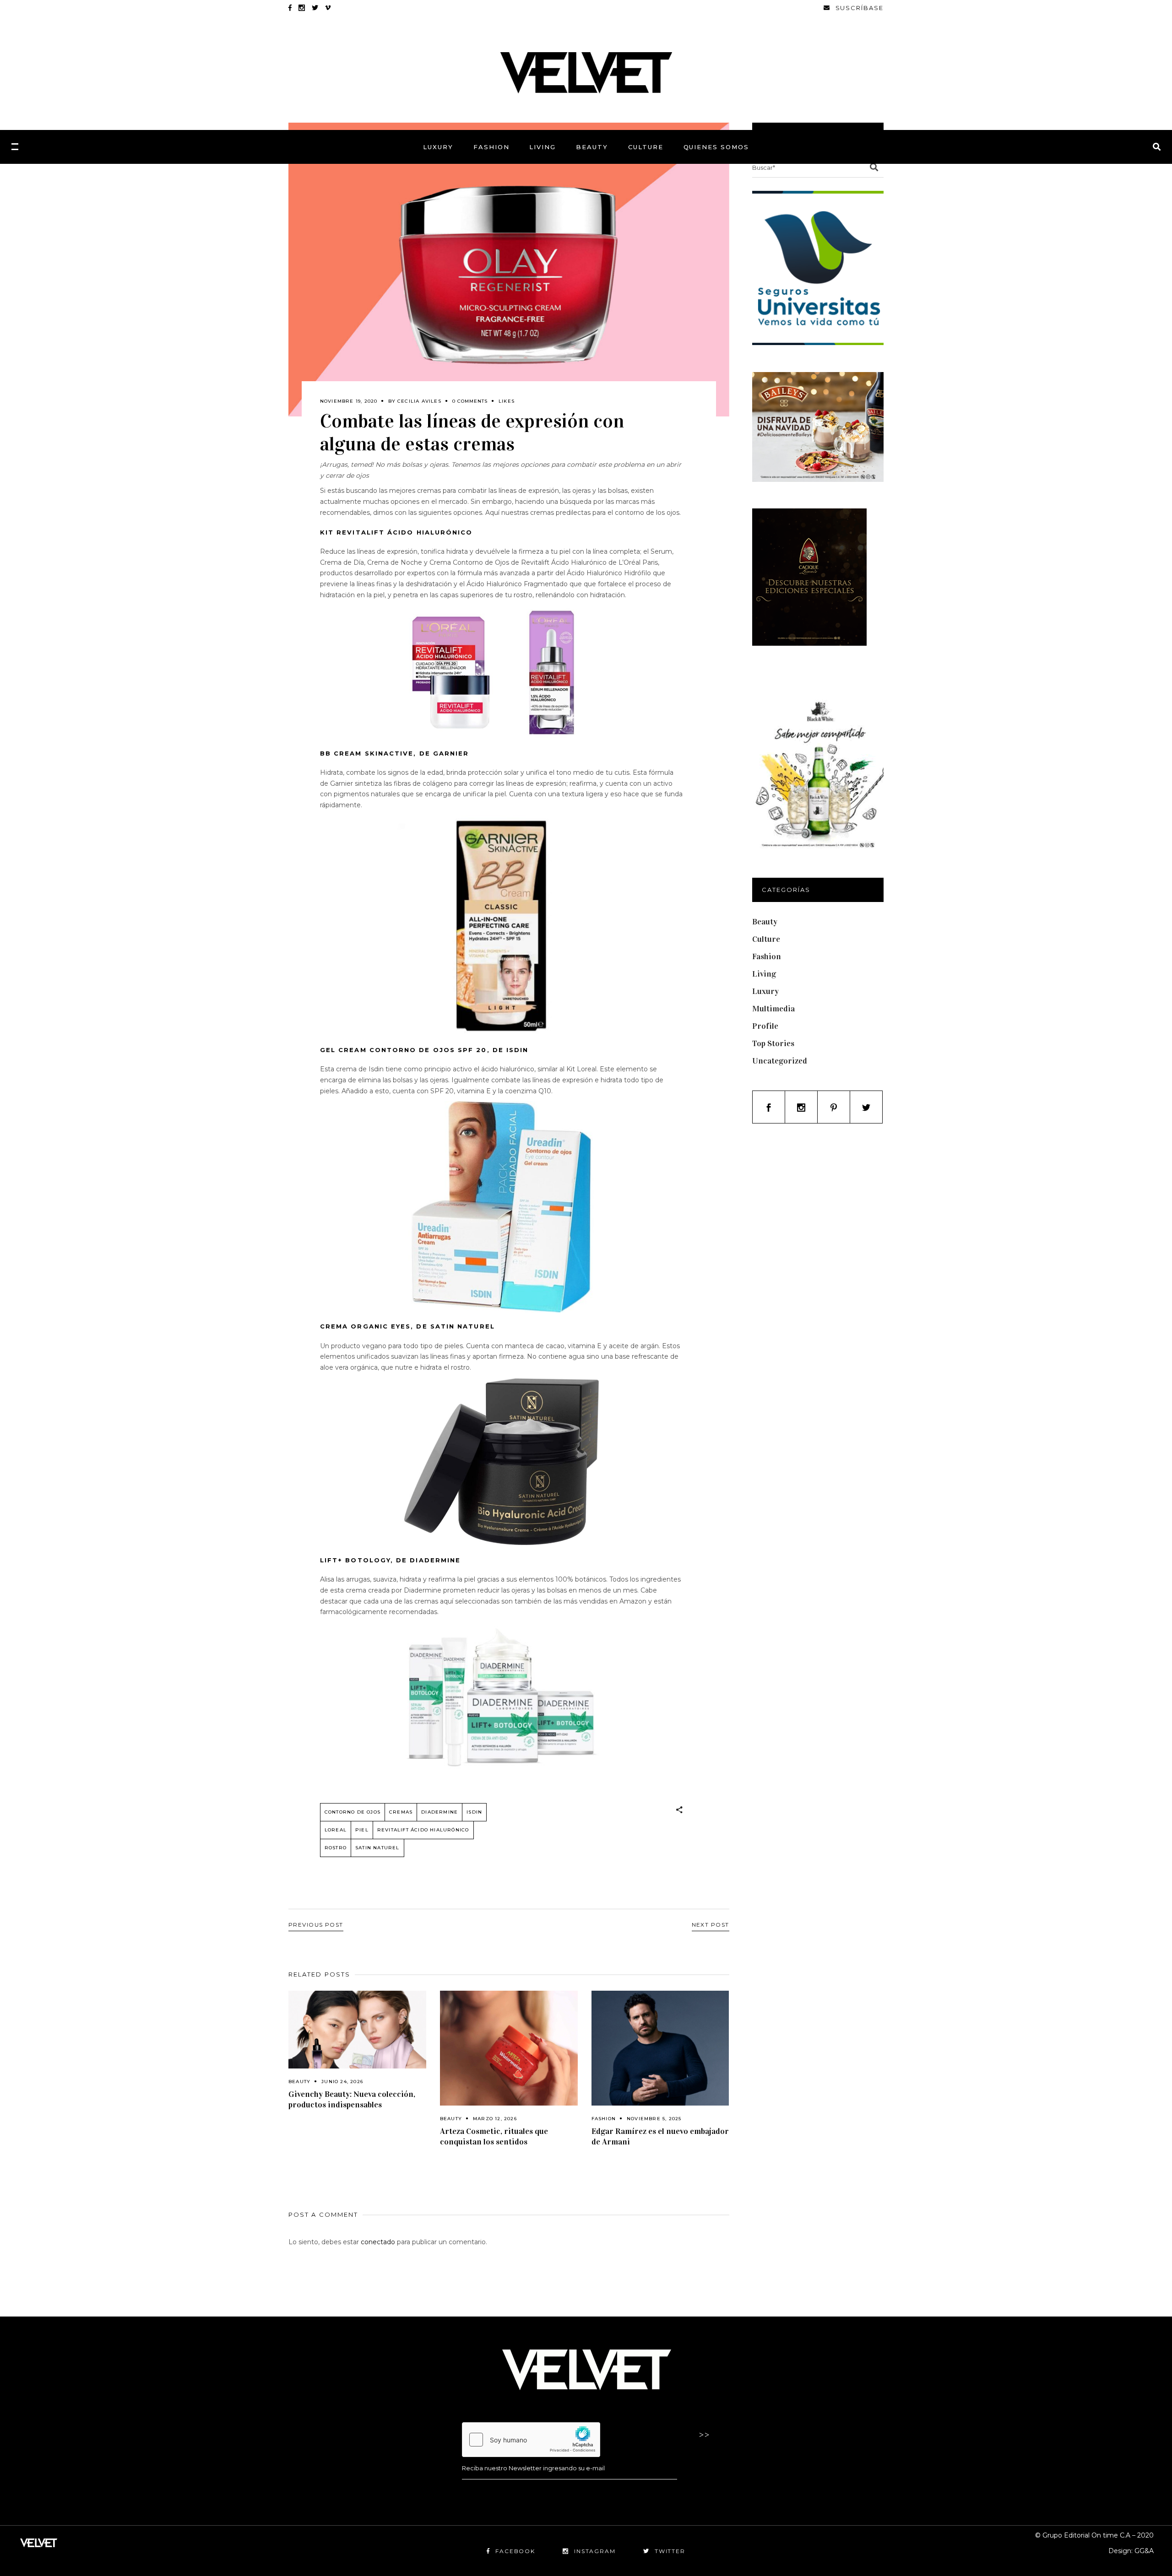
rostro (336, 1848)
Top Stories (773, 1043)
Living (764, 974)
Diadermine (439, 1812)
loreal (336, 1830)
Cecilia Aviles (419, 401)
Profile (765, 1026)
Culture (766, 939)
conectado (378, 2242)
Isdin (474, 1812)
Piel (362, 1830)
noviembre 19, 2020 (349, 401)
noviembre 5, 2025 (654, 2119)
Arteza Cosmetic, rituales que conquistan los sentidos (494, 2136)
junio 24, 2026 (342, 2082)
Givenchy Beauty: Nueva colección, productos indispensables (352, 2099)
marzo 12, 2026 (495, 2119)
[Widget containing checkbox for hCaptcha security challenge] (531, 2440)
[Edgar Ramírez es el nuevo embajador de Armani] (660, 2048)
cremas (401, 1812)
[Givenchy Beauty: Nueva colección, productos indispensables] (357, 2029)
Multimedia (773, 1009)
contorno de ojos (353, 1812)
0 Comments (470, 401)
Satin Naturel (377, 1848)
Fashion (604, 2119)
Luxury (765, 991)
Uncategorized (780, 1061)
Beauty (299, 2082)
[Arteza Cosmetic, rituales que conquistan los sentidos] (509, 2048)
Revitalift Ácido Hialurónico (423, 1830)
